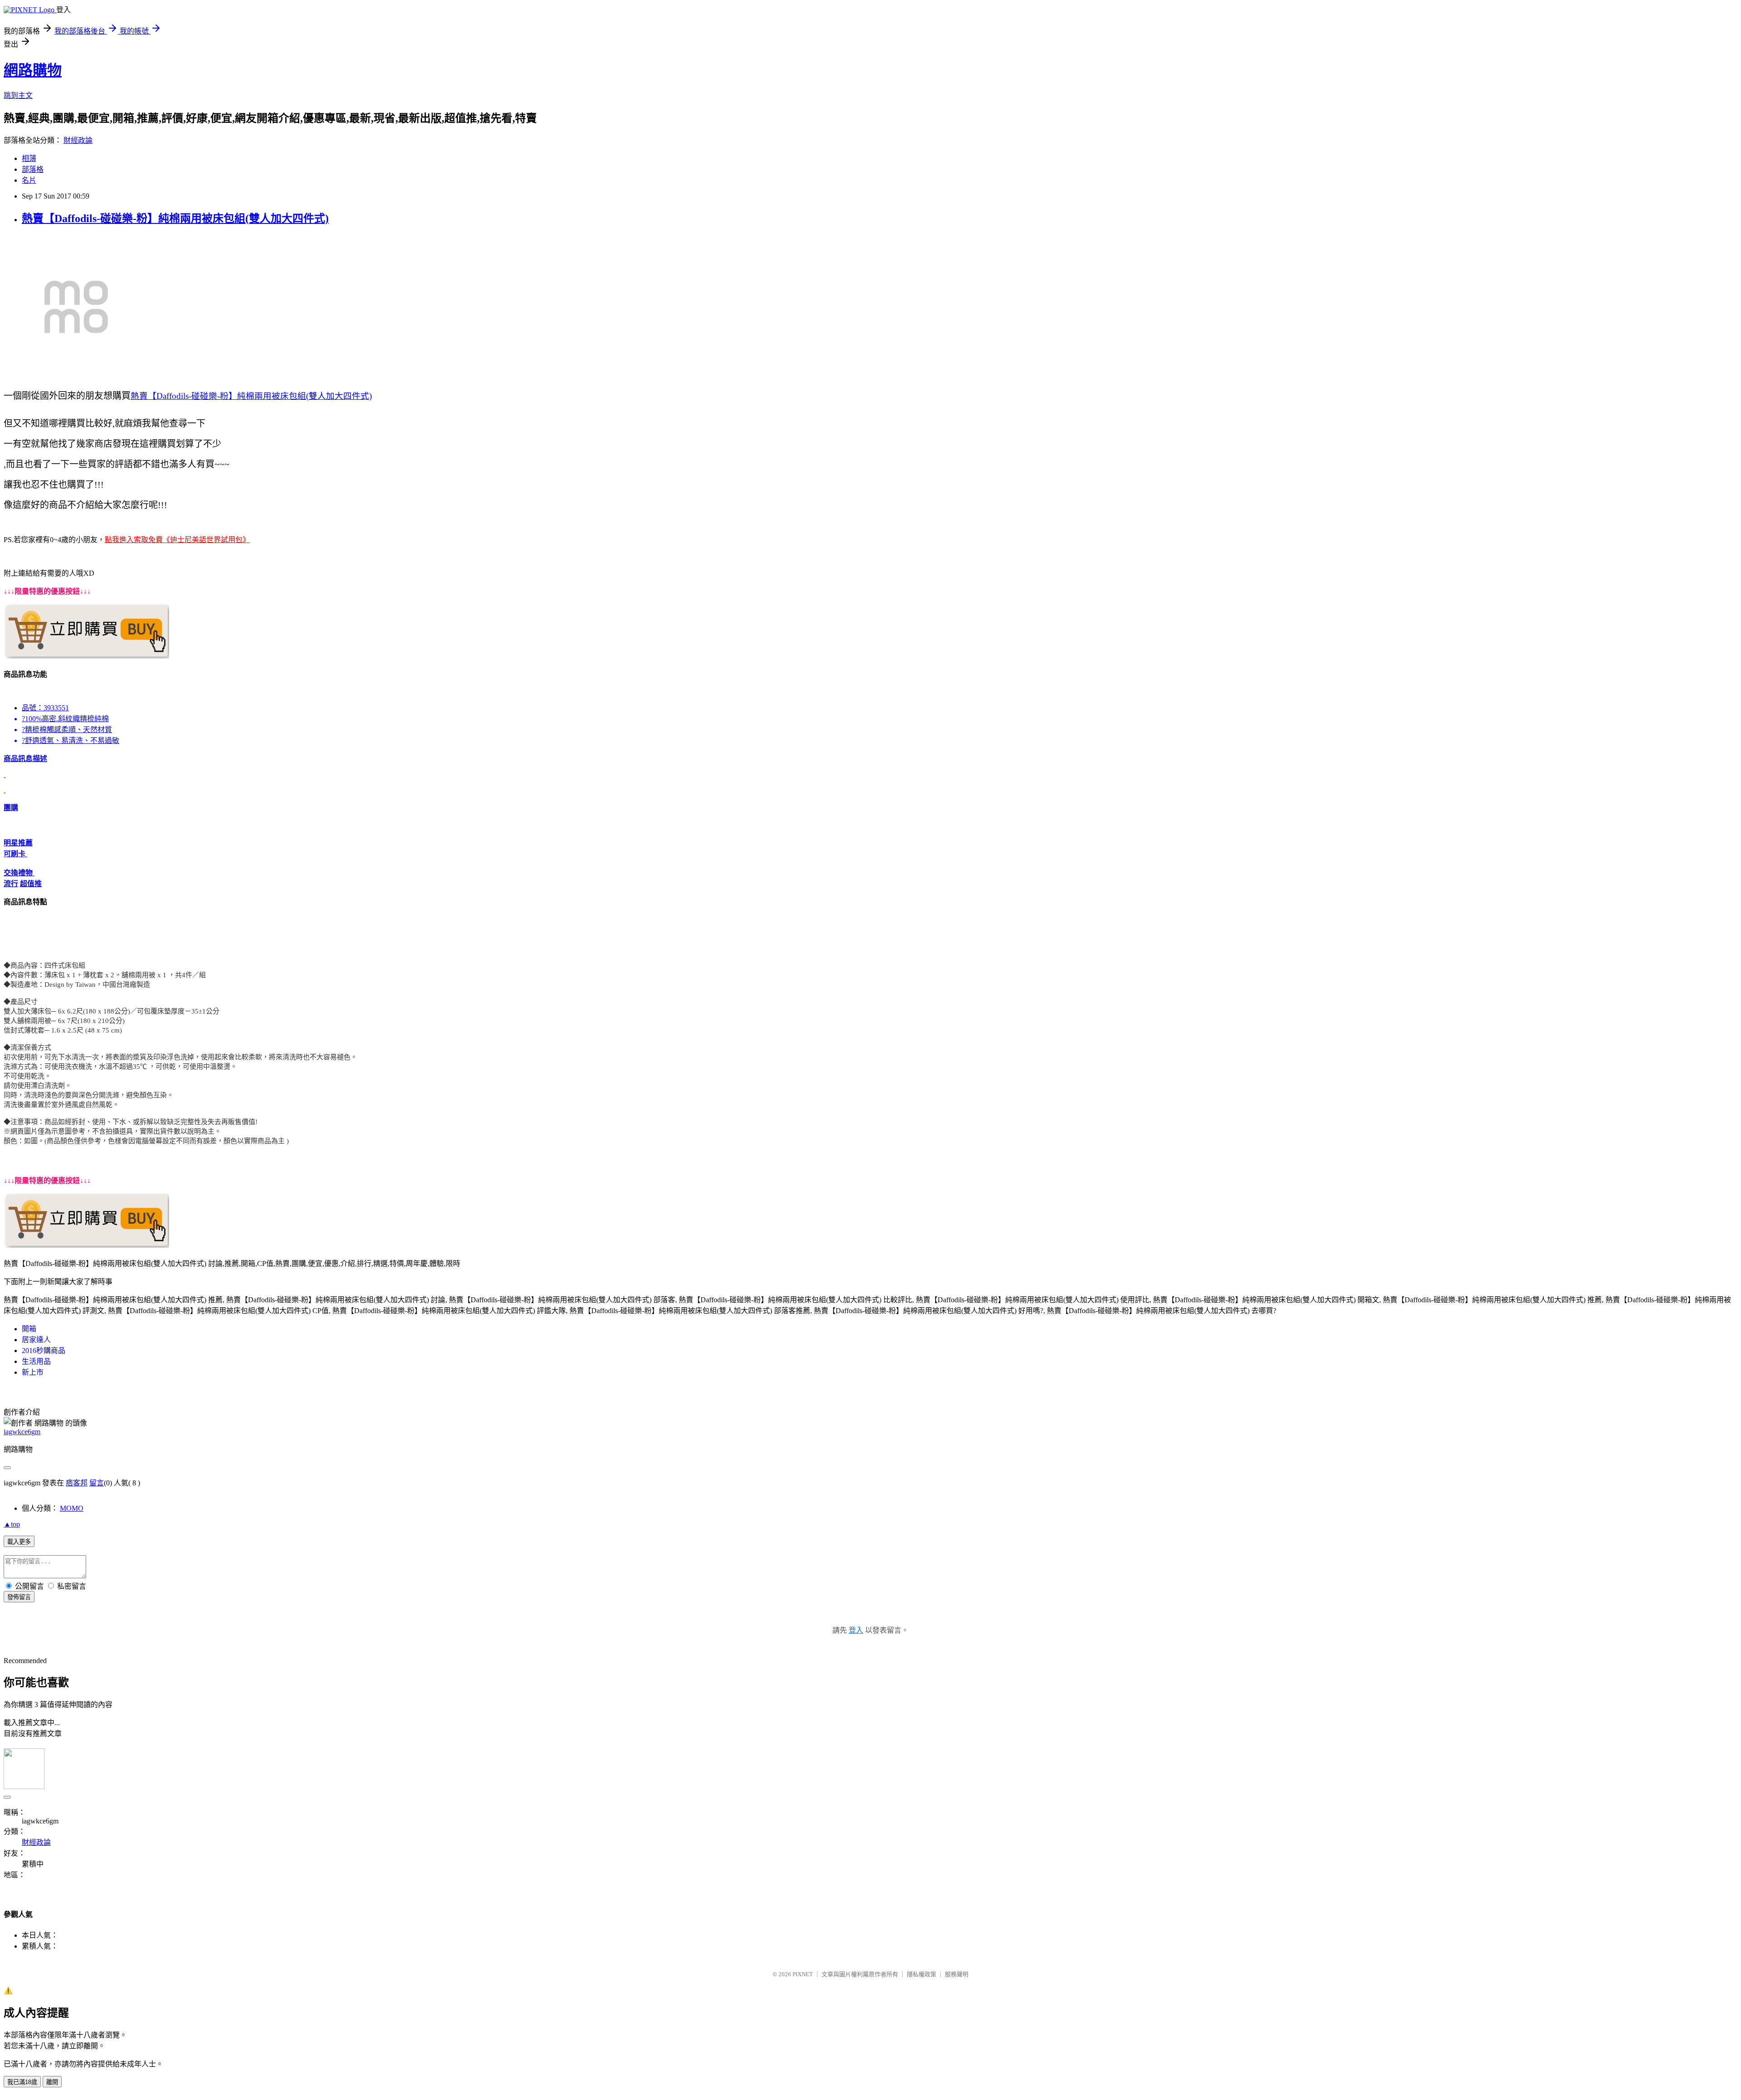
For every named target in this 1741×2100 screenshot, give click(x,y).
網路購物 (33, 70)
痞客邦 (77, 1483)
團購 (11, 808)
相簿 (29, 158)
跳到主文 (18, 95)
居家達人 (36, 1340)
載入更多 (19, 1542)
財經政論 (78, 140)
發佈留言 (19, 1597)
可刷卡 (15, 854)
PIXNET (803, 1974)
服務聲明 (957, 1974)
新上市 (33, 1372)
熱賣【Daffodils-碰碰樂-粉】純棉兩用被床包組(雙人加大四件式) (175, 218)
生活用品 (36, 1361)
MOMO (72, 1508)
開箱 (29, 1329)
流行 (11, 884)
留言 (97, 1483)
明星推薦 (18, 843)
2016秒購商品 (44, 1351)
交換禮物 (19, 873)
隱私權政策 (922, 1974)
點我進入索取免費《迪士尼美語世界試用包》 (177, 540)
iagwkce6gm (22, 1432)
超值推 (31, 884)
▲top (12, 1524)
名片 (29, 180)
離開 (52, 2082)
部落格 (33, 169)
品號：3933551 (45, 708)
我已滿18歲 (22, 2082)
